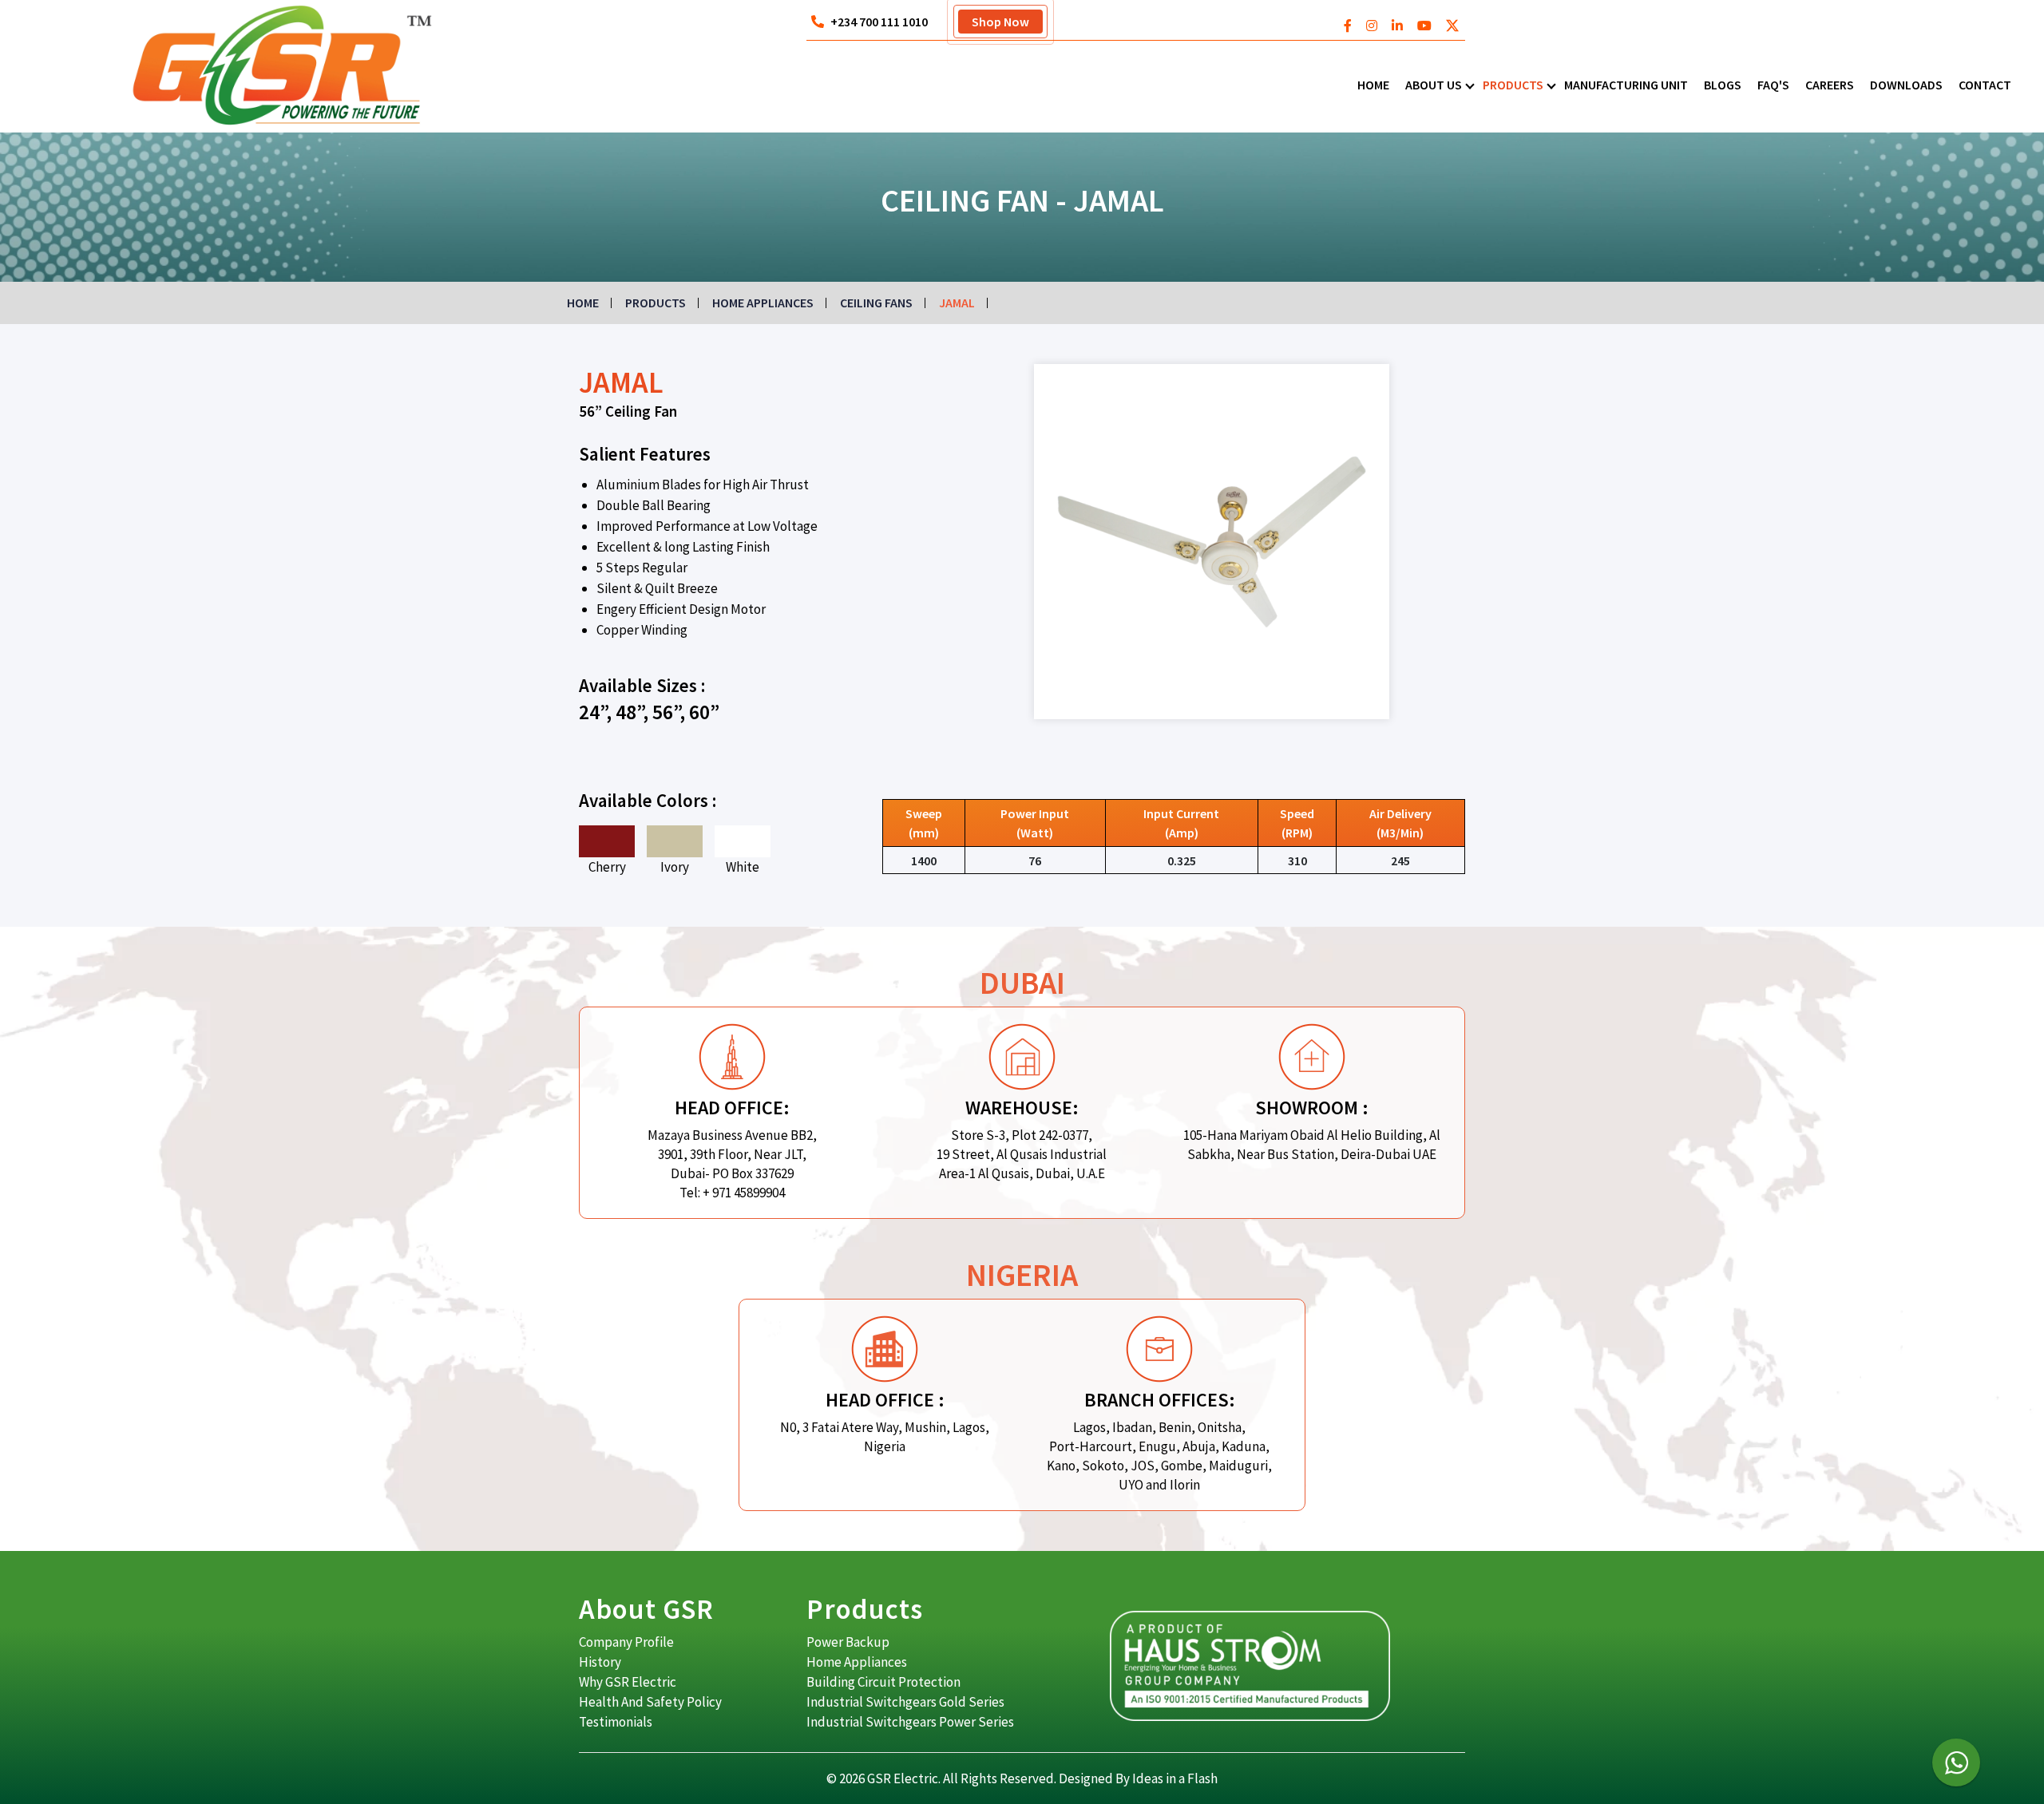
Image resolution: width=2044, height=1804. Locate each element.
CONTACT (1985, 85)
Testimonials (616, 1722)
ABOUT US (1434, 85)
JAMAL (957, 303)
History (600, 1662)
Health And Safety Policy (650, 1702)
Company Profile (626, 1642)
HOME (1373, 85)
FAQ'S (1773, 85)
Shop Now (1000, 22)
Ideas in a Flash (1175, 1778)
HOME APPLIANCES (763, 303)
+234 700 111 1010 (879, 22)
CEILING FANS (876, 303)
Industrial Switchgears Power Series (910, 1722)
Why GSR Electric (628, 1682)
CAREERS (1830, 85)
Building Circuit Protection (883, 1682)
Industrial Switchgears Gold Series (905, 1702)
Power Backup (848, 1642)
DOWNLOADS (1906, 85)
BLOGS (1723, 85)
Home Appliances (857, 1662)
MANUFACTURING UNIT (1626, 85)
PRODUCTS (1513, 85)
